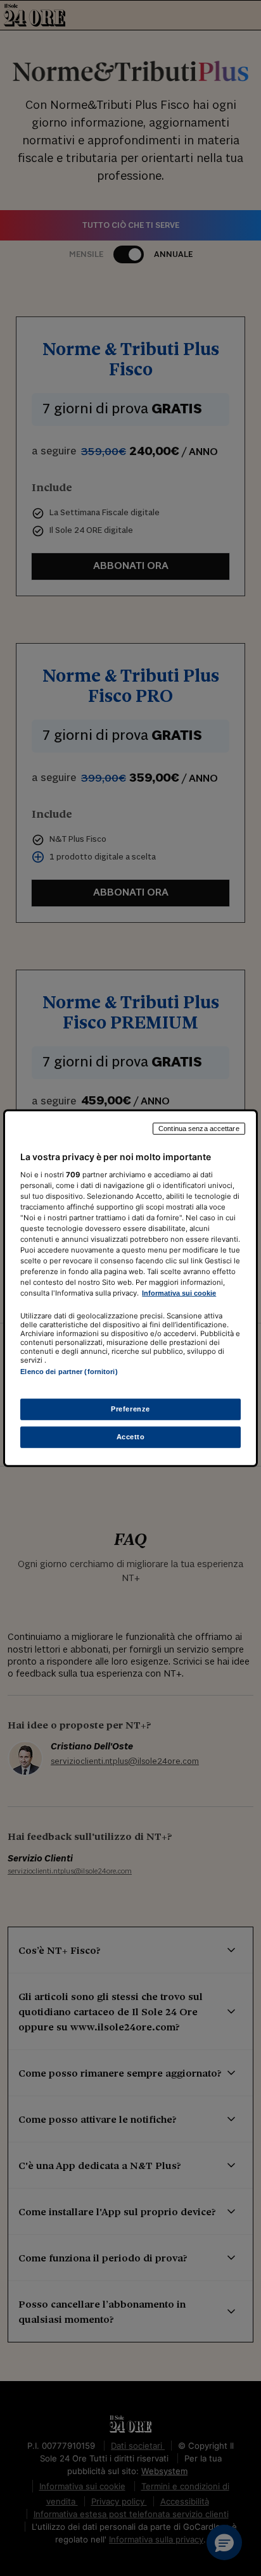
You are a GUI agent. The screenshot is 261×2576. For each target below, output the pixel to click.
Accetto (131, 1436)
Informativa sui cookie (179, 1293)
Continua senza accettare (199, 1129)
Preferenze (130, 1408)
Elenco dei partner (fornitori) (69, 1372)
